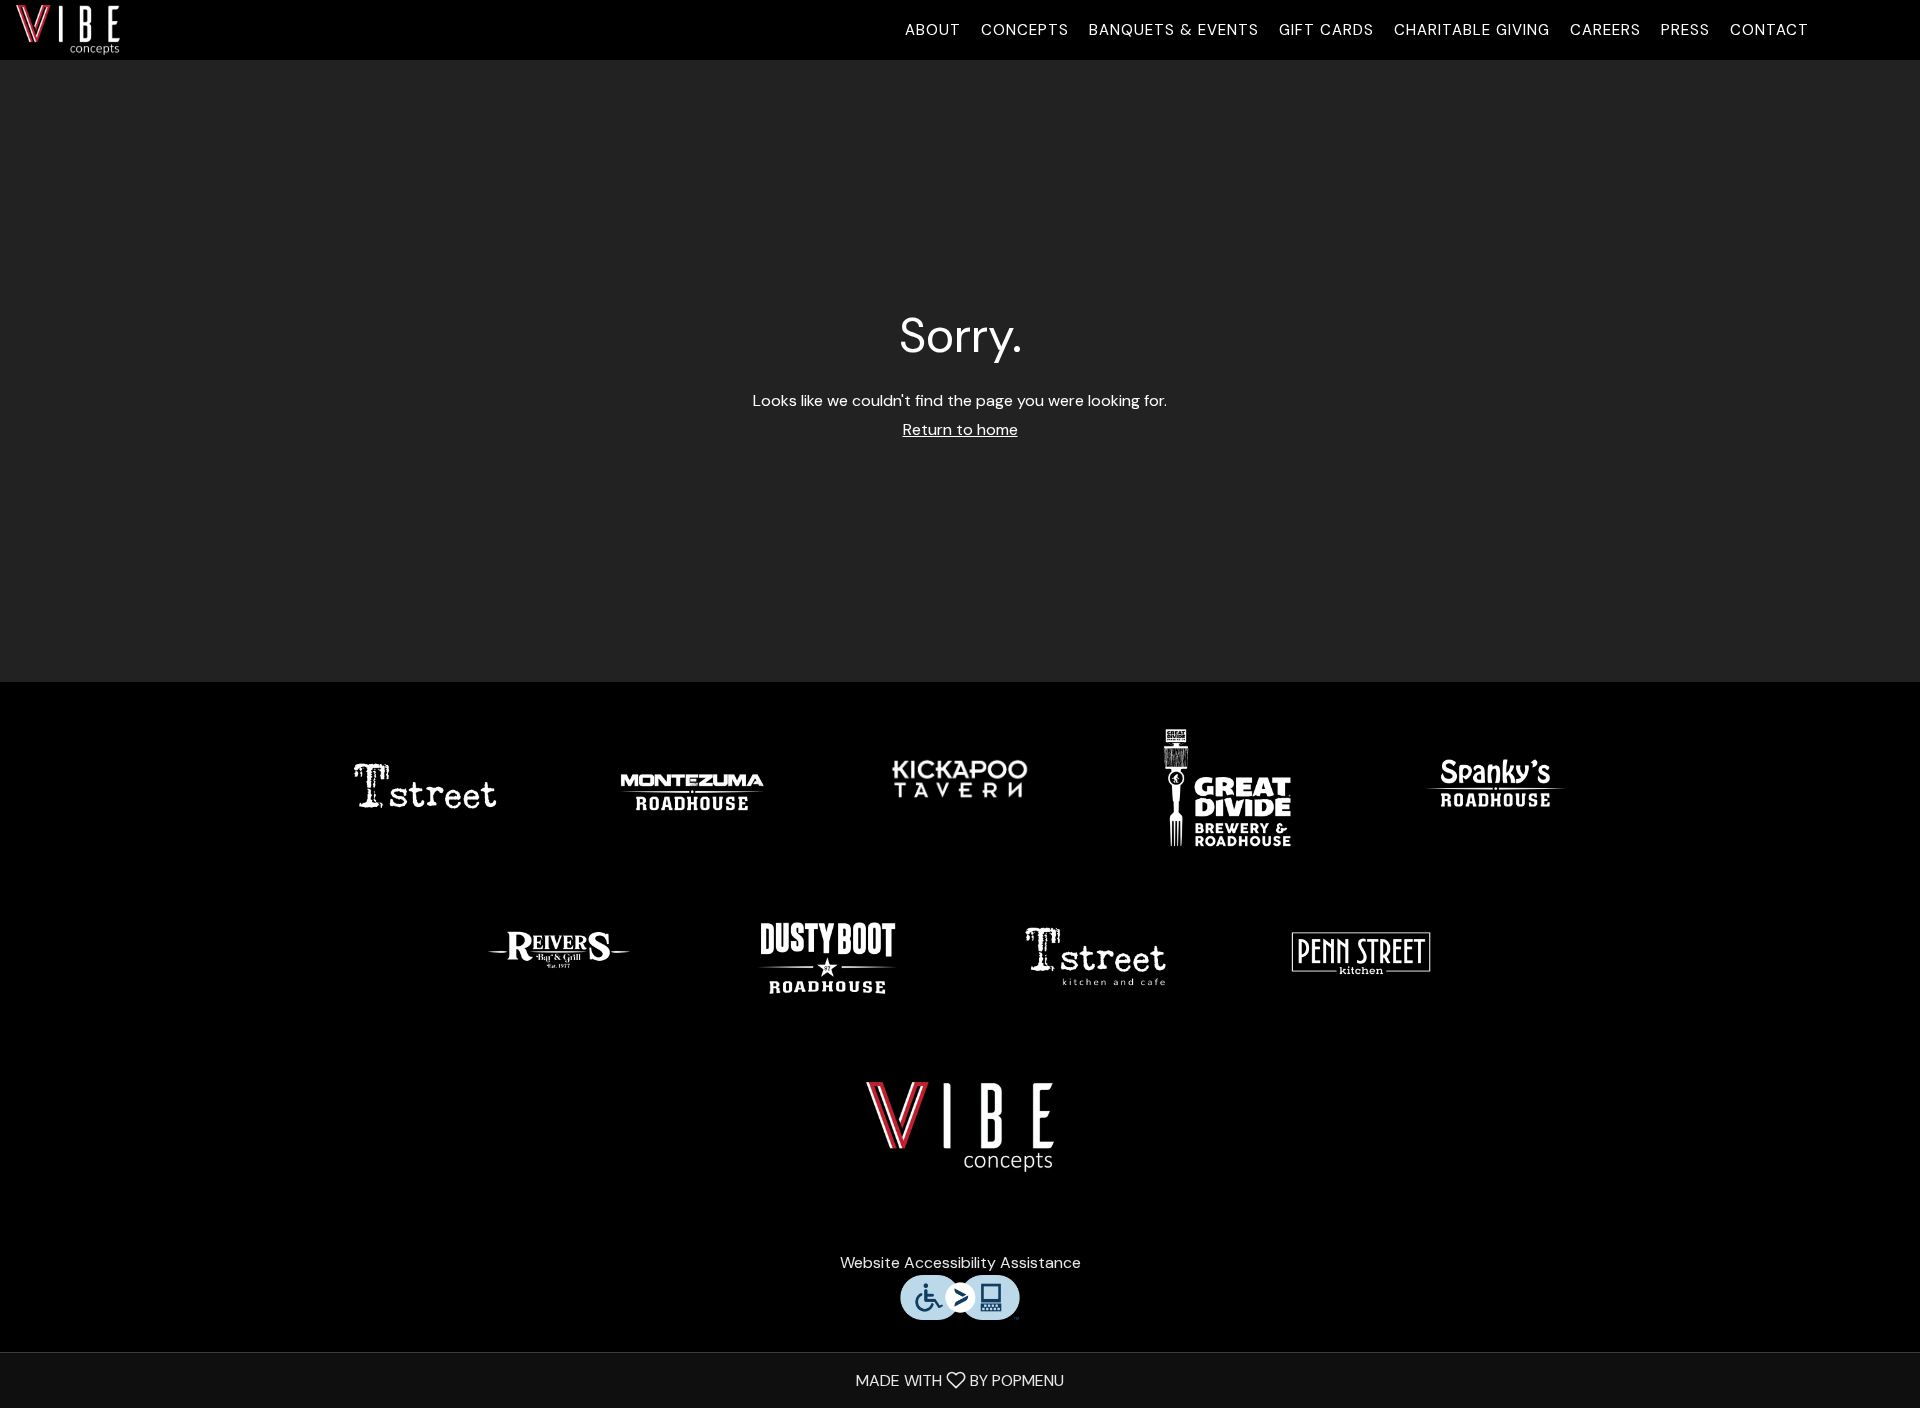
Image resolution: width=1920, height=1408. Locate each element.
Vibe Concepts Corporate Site (960, 1127)
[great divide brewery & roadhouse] (1228, 786)
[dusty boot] (826, 956)
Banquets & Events (1174, 30)
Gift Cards (1326, 30)
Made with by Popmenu (539, 1379)
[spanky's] (1495, 786)
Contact (1769, 30)
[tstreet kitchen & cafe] (1094, 956)
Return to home (960, 429)
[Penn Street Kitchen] (1361, 956)
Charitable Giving (1472, 30)
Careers (1605, 30)
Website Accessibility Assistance (960, 1262)
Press (1685, 30)
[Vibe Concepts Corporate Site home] (106, 30)
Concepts (1025, 30)
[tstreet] (425, 786)
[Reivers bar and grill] (559, 956)
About (933, 30)
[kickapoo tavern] (960, 786)
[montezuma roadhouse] (692, 786)
